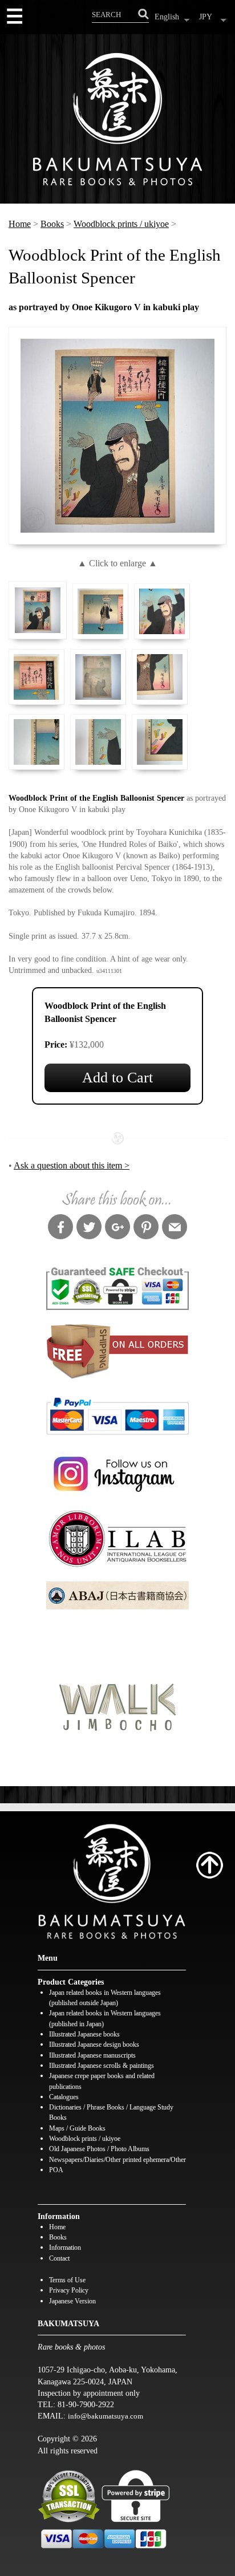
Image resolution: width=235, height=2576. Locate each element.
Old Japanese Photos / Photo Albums (99, 2149)
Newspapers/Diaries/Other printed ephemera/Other (117, 2160)
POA (56, 2170)
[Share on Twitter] (89, 1228)
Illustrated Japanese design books (94, 2045)
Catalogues (64, 2097)
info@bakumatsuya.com (106, 2416)
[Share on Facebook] (60, 1228)
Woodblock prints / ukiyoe (121, 224)
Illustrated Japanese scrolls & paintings (102, 2066)
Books (52, 224)
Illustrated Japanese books (84, 2035)
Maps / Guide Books (77, 2129)
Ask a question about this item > (72, 1165)
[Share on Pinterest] (146, 1228)
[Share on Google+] (117, 1228)
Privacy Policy (69, 2291)
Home (20, 224)
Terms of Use (67, 2280)
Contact (59, 2259)
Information (65, 2248)
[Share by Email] (175, 1228)
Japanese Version (72, 2301)
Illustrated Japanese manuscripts (92, 2056)
